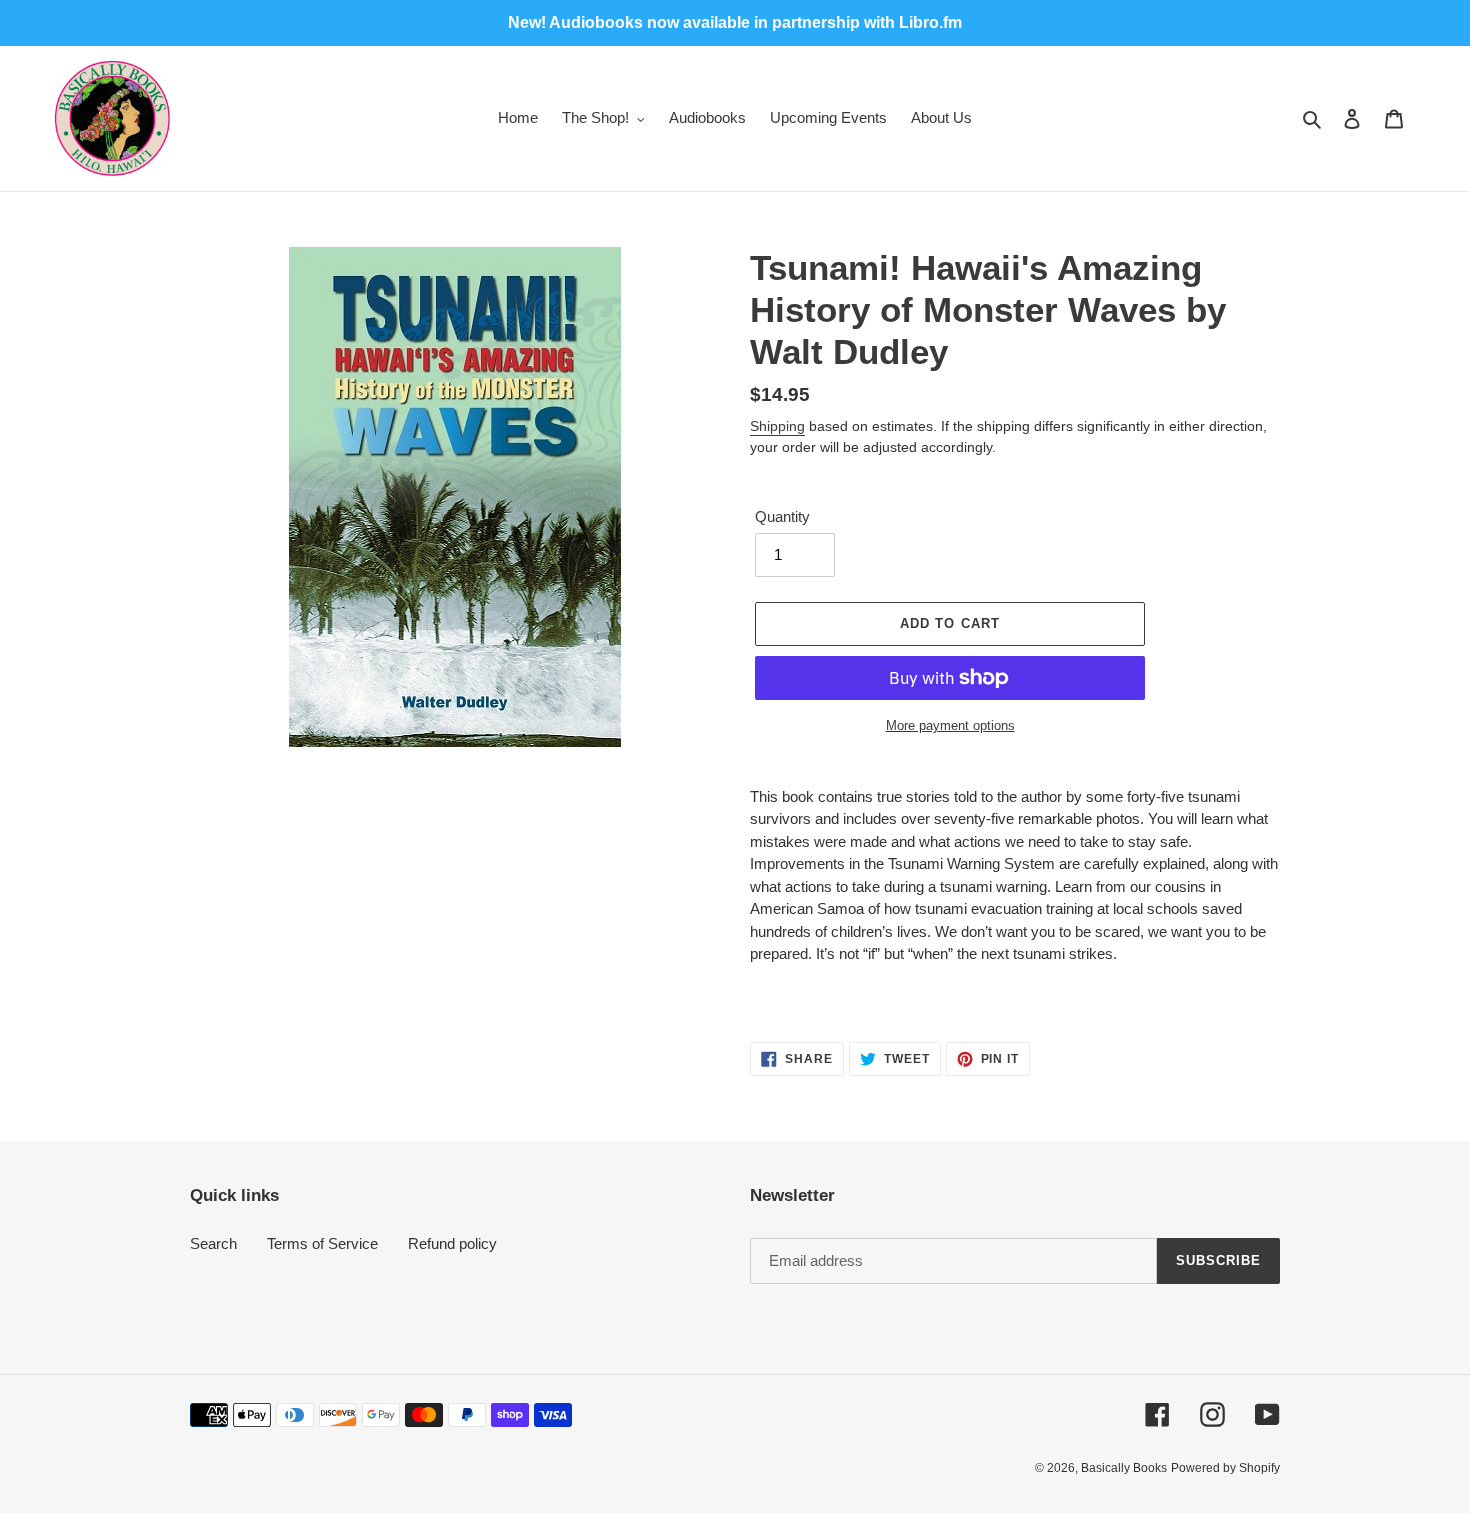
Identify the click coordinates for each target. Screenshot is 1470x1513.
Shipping (777, 426)
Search (213, 1243)
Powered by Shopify (1225, 1468)
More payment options (950, 725)
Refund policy (452, 1243)
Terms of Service (322, 1243)
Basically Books (1124, 1468)
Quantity (782, 516)
